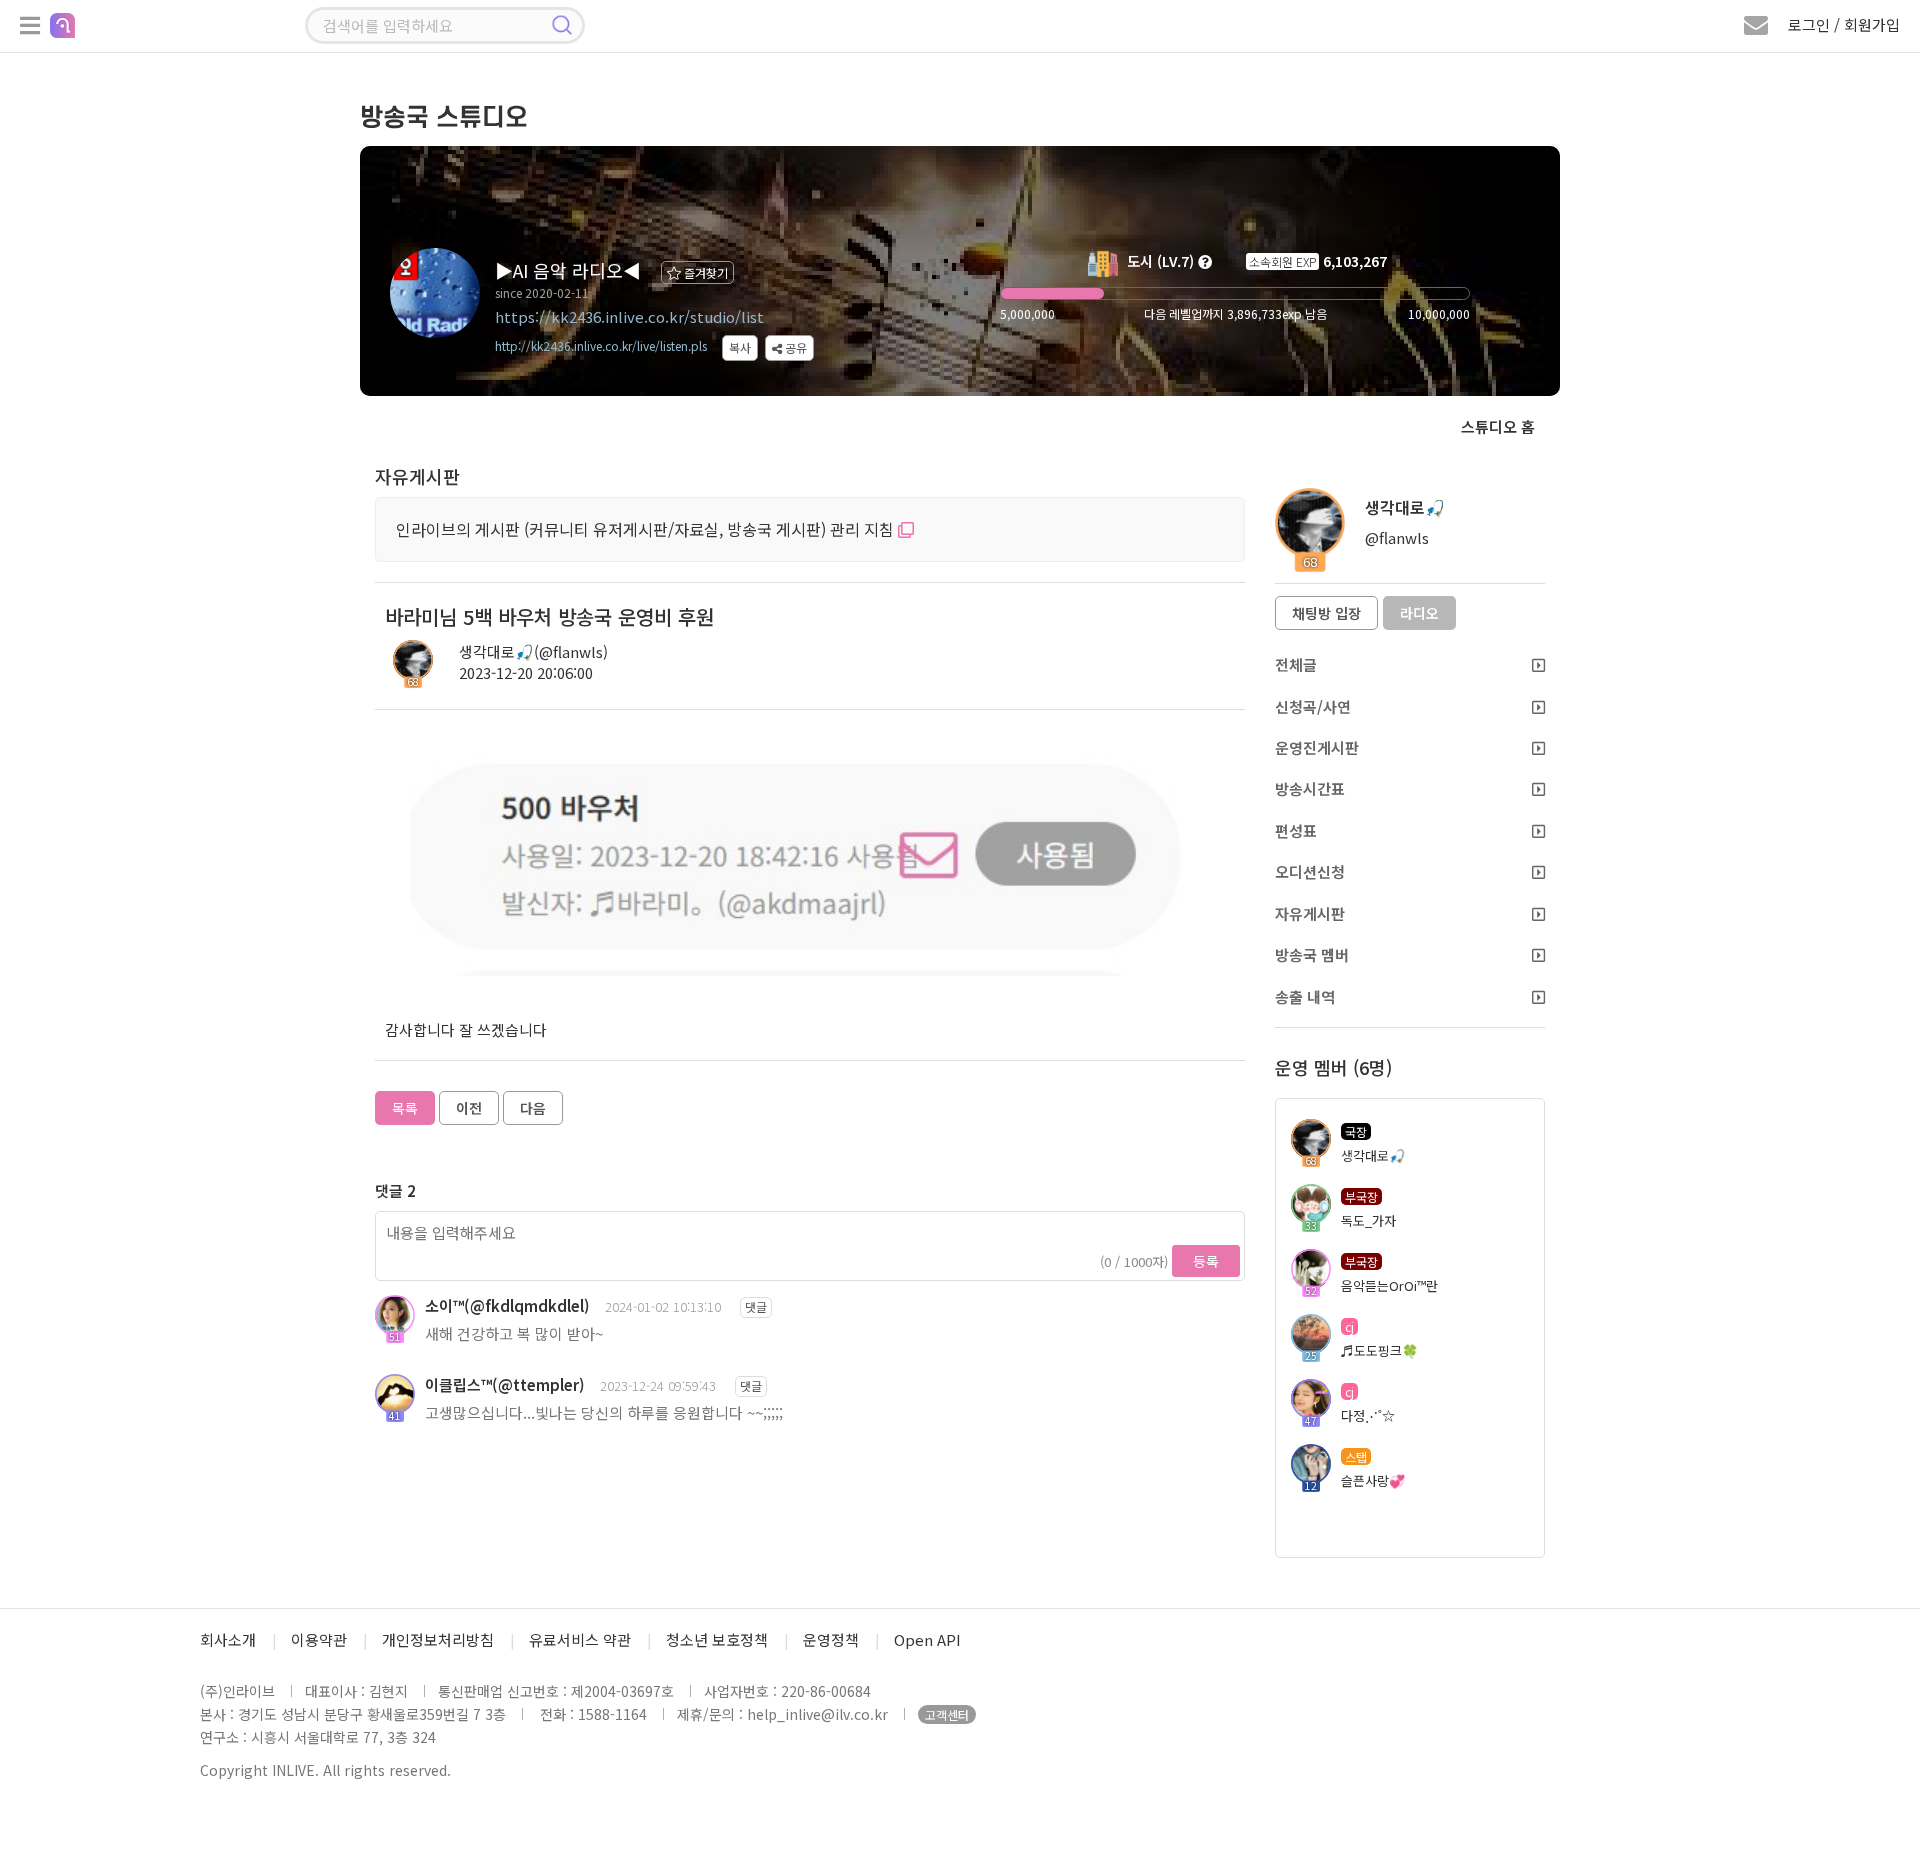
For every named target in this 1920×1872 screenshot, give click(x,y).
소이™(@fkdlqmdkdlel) (507, 1305)
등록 (1206, 1261)
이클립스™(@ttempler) (505, 1384)
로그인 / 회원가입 (1844, 24)
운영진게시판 (1317, 747)
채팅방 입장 (1326, 613)
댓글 (756, 1306)
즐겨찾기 (704, 272)
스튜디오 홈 (1498, 426)
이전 (469, 1108)
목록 (405, 1108)
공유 (794, 347)
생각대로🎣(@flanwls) (533, 651)
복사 (740, 347)
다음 (533, 1108)
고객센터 (947, 1714)
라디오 (1419, 613)
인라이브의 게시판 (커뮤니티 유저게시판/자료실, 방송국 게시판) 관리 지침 (647, 529)
